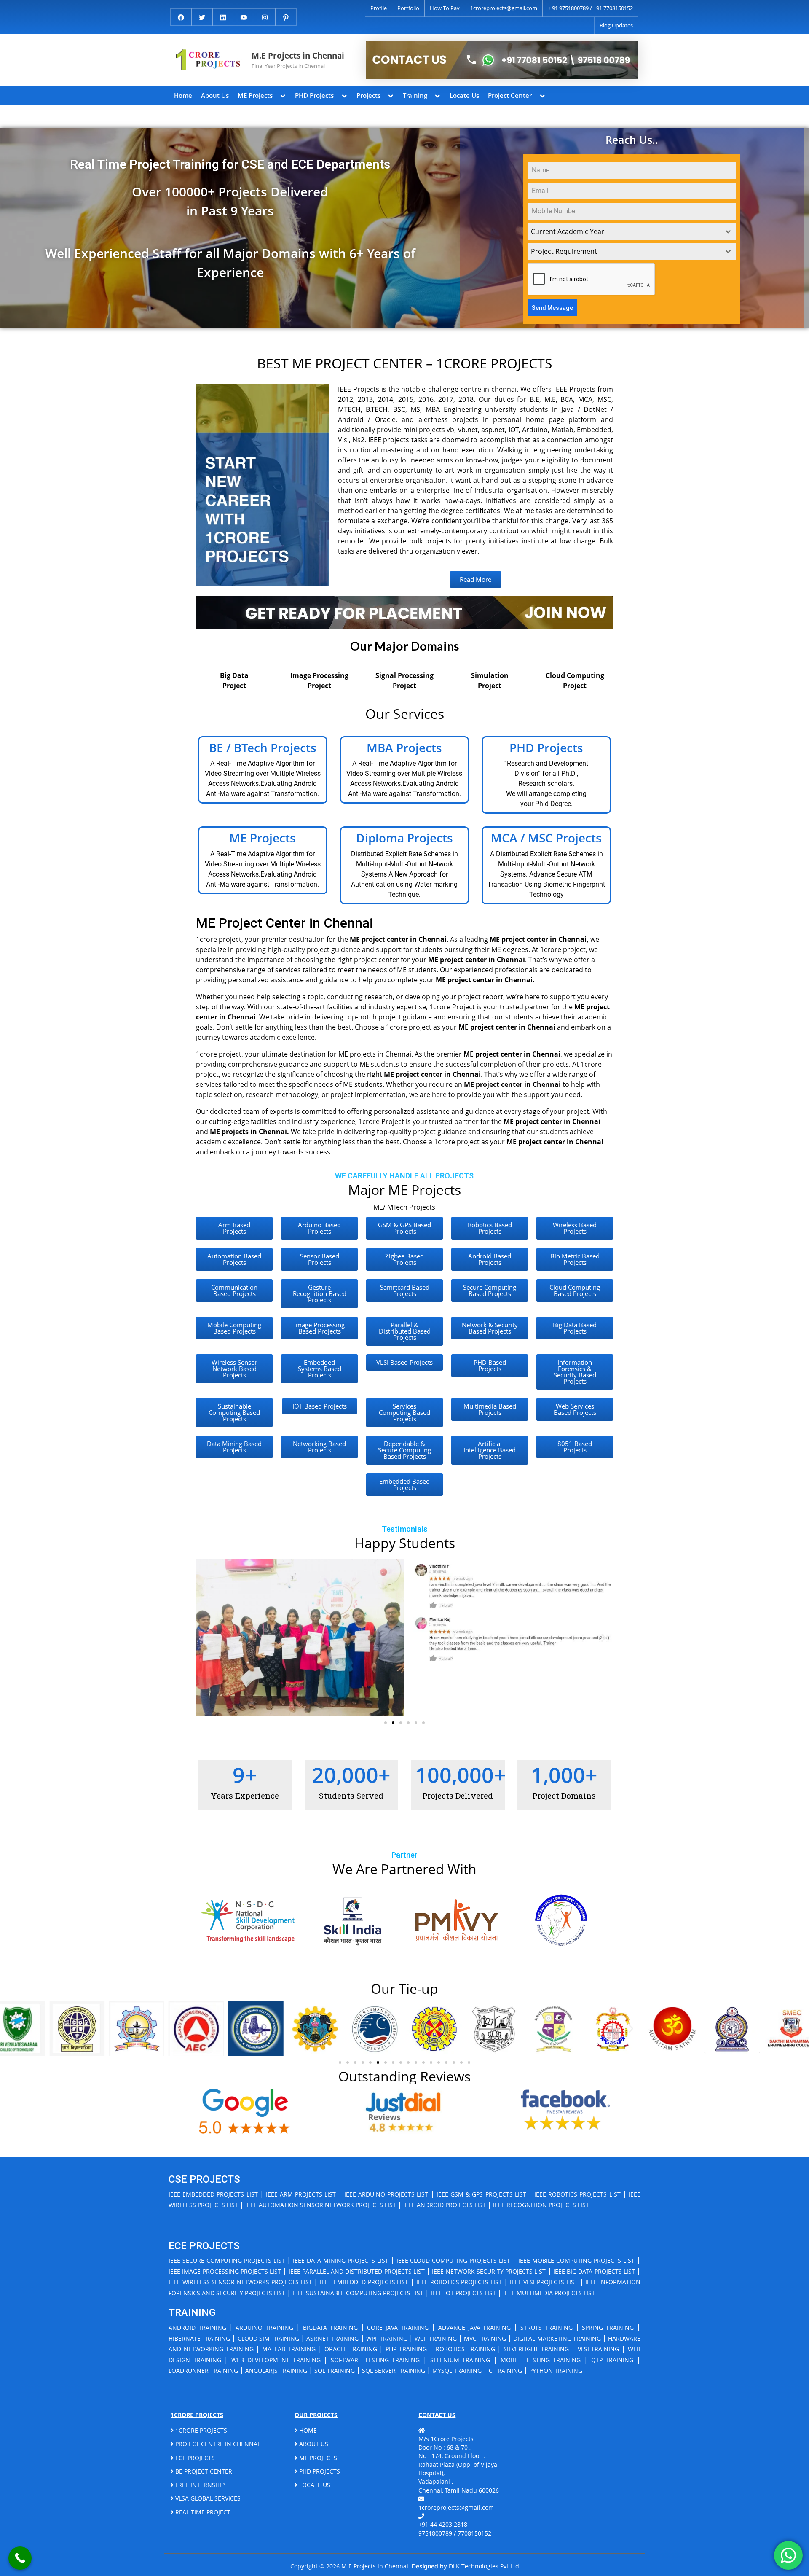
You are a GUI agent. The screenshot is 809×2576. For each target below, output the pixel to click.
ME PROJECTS (317, 2458)
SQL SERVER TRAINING (394, 2370)
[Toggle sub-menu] (283, 95)
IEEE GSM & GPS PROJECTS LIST (481, 2194)
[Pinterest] (286, 16)
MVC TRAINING (485, 2338)
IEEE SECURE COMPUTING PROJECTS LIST (227, 2260)
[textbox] (624, 232)
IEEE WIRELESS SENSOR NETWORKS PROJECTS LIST (240, 2282)
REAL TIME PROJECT (202, 2512)
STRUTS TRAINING (546, 2327)
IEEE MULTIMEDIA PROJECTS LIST (549, 2293)
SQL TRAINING (335, 2370)
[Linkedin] (223, 16)
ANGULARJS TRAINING (276, 2370)
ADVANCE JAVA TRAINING (475, 2327)
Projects (368, 95)
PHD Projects (314, 95)
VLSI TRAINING (599, 2349)
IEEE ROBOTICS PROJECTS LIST (577, 2194)
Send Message (552, 308)
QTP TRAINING (612, 2360)
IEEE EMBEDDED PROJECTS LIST (213, 2194)
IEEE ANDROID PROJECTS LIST (445, 2205)
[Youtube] (244, 16)
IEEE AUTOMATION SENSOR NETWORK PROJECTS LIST (321, 2205)
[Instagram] (265, 16)
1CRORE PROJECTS (200, 2430)
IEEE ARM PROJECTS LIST (301, 2194)
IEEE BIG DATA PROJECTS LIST (594, 2271)
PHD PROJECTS (319, 2471)
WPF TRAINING (387, 2338)
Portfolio (408, 8)
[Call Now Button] (20, 2558)
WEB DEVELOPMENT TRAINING (276, 2360)
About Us (215, 95)
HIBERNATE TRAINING (199, 2338)
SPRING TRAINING (608, 2327)
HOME (307, 2430)
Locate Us (464, 95)
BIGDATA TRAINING (330, 2327)
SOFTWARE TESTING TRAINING (375, 2360)
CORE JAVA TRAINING (398, 2327)
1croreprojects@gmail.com (504, 8)
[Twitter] (202, 16)
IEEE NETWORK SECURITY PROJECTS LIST (489, 2271)
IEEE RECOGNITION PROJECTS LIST (541, 2205)
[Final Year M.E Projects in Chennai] (502, 60)
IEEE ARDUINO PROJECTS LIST (386, 2194)
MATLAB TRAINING (289, 2349)
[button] (205, 1637)
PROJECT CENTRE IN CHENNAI (216, 2444)
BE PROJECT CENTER (203, 2471)
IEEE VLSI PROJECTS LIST (544, 2282)
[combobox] (632, 232)
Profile (379, 8)
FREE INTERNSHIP (199, 2485)
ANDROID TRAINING (197, 2327)
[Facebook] (181, 16)
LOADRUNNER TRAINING (203, 2370)
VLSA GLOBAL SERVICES (207, 2498)
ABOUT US (313, 2444)
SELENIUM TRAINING (460, 2360)
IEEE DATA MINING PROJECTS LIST (341, 2260)
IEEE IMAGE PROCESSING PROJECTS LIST (225, 2271)
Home (183, 95)
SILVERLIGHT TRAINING (536, 2349)
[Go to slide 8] (393, 2062)
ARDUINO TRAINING (264, 2327)
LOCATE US (314, 2485)
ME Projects (255, 95)
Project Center (510, 95)
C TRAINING (505, 2370)
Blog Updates (616, 25)
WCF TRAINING (435, 2338)
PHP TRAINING (406, 2349)
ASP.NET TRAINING (332, 2338)
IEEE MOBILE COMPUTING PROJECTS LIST (576, 2260)
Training (415, 95)
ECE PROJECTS (194, 2458)
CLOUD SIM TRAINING (268, 2338)
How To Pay (445, 8)
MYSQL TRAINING (457, 2370)
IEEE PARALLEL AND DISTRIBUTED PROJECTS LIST (357, 2271)
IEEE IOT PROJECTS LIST (463, 2293)
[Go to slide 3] (401, 1723)
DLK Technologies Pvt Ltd (484, 2566)
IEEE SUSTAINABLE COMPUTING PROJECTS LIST (358, 2293)
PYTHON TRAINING (556, 2370)
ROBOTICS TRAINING (465, 2349)
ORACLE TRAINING (351, 2349)
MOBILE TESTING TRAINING (541, 2360)
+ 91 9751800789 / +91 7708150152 (590, 8)
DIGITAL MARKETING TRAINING (557, 2338)
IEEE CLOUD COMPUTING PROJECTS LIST (454, 2260)
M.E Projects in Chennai (298, 55)
